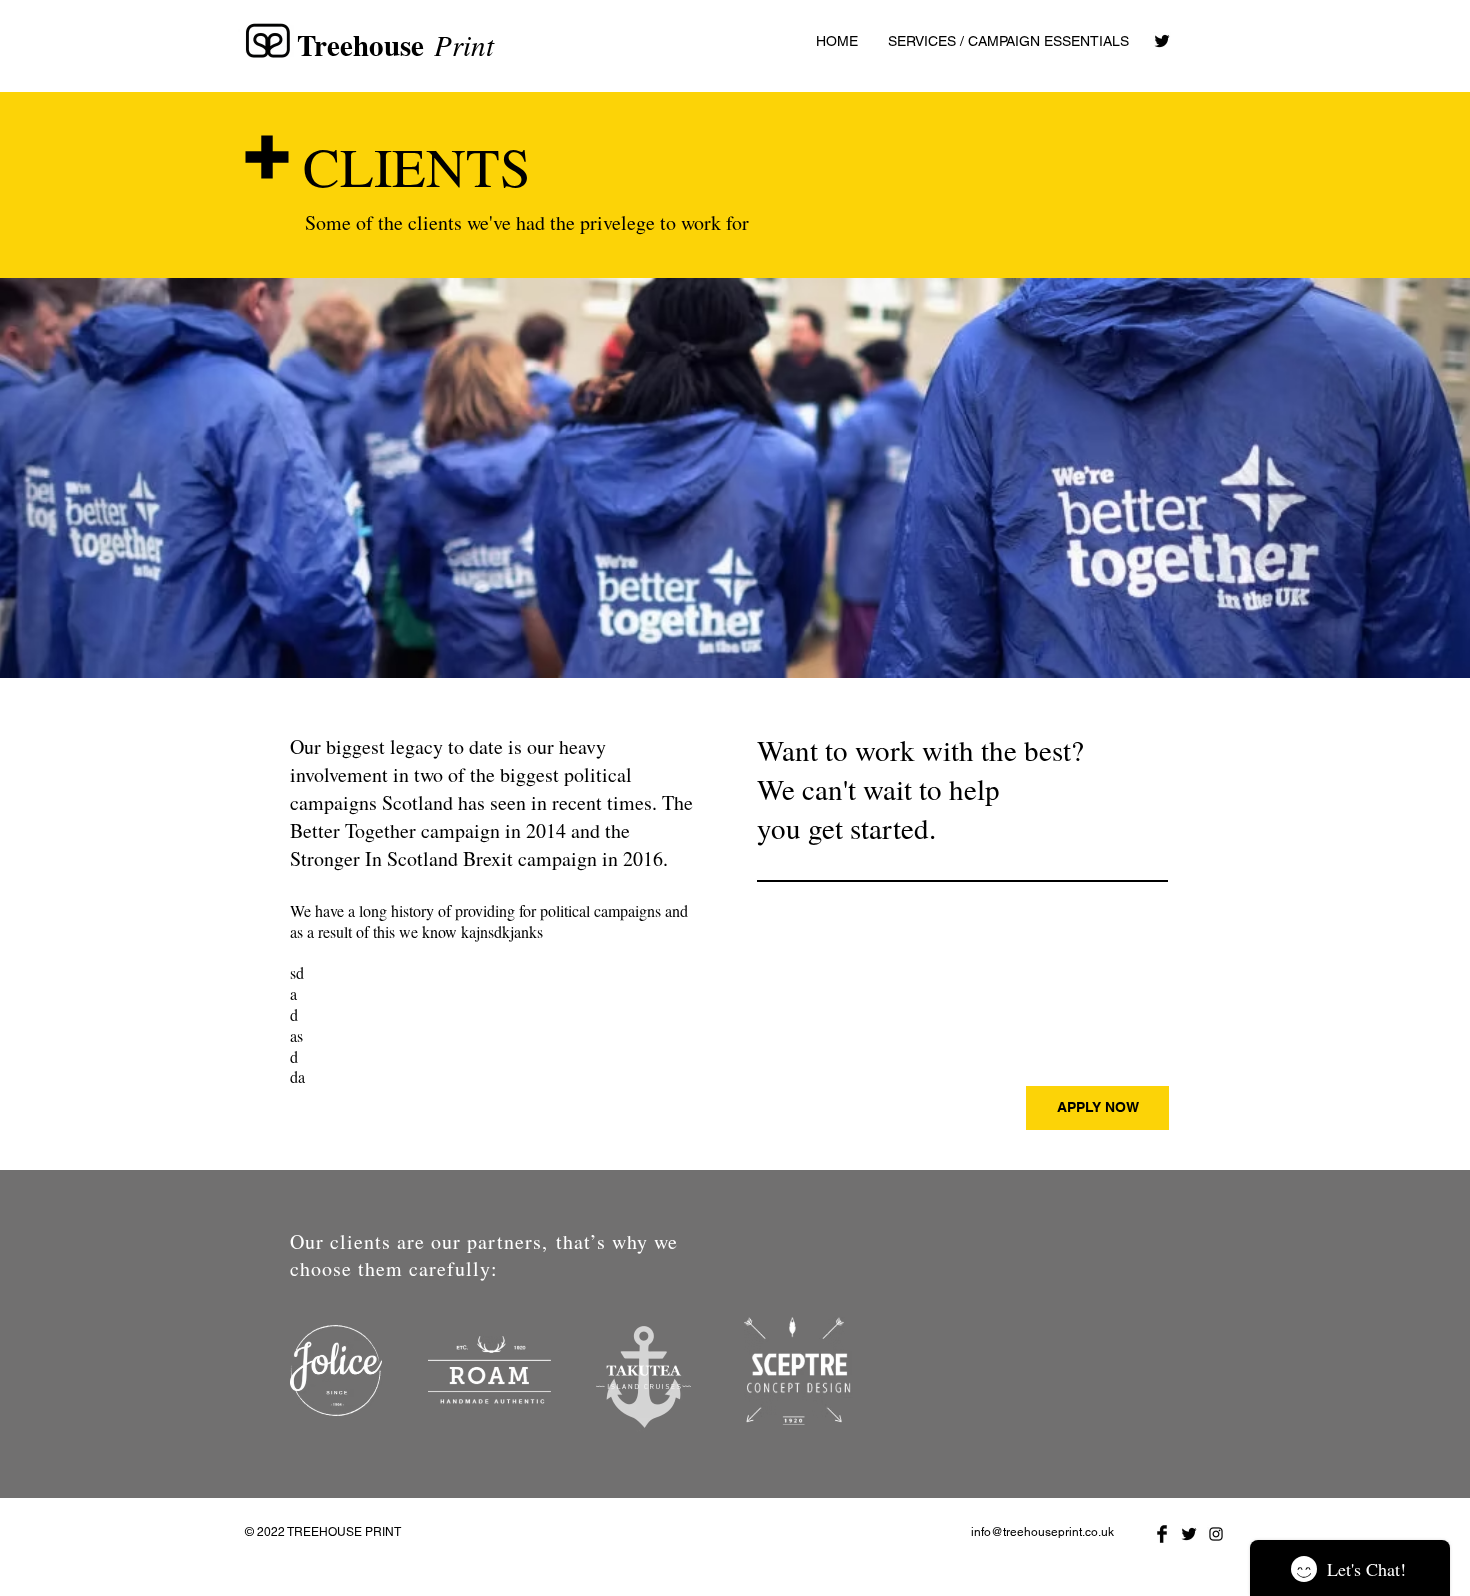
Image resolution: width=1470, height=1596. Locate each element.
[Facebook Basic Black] (1162, 1534)
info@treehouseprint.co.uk (1042, 1532)
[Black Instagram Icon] (1216, 1534)
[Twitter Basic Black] (1162, 41)
